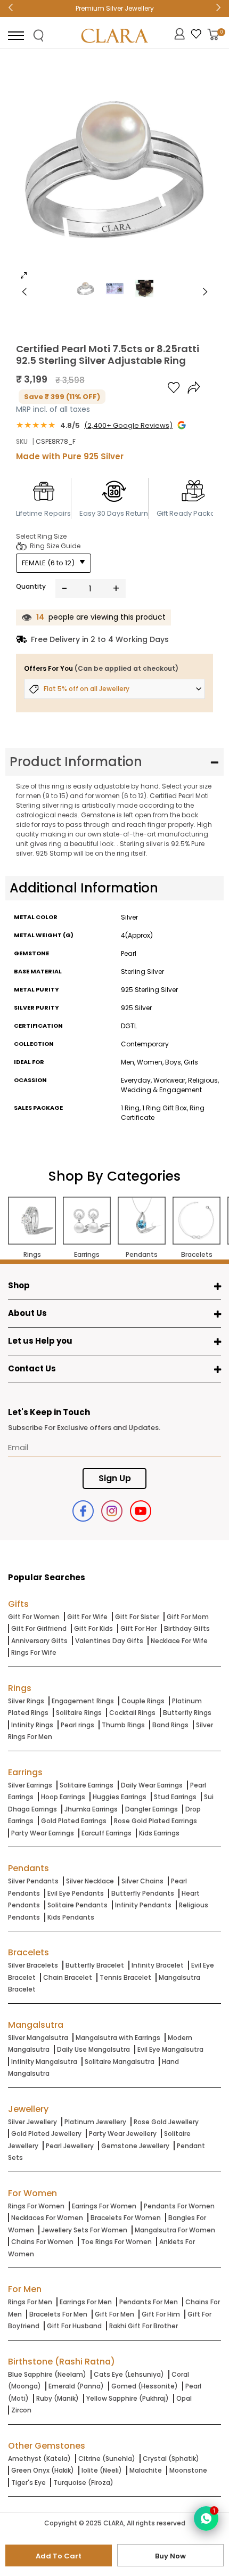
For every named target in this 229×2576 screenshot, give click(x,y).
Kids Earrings (159, 1833)
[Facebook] (83, 1511)
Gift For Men (114, 2314)
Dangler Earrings (152, 1809)
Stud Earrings (175, 1797)
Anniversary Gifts (39, 1641)
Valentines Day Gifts (109, 1641)
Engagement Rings (83, 1701)
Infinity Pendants (143, 1905)
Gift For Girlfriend (39, 1628)
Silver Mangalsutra (38, 2038)
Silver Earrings (30, 1785)
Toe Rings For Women (116, 2242)
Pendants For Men (149, 2302)
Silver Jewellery (32, 2122)
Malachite (146, 2470)
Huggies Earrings (120, 1797)
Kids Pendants (71, 1917)
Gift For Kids (93, 1628)
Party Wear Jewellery (123, 2134)
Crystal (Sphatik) (171, 2459)
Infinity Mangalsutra (44, 2062)
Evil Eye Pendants (76, 1893)
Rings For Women (36, 2206)
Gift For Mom (188, 1617)
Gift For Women (34, 1617)
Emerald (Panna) (76, 2386)
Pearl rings (77, 1725)
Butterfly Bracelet (95, 1965)
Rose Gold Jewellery (166, 2122)
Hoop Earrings (63, 1797)
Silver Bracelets (33, 1965)
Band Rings (170, 1725)
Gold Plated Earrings (74, 1821)
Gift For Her (138, 1628)
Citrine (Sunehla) (107, 2459)
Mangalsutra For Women (175, 2230)
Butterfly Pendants (143, 1893)
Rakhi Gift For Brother (144, 2326)
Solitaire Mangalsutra (120, 2062)
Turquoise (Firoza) (83, 2482)
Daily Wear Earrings (152, 1785)
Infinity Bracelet (158, 1965)
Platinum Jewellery (95, 2122)
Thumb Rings (123, 1725)
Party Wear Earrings (43, 1833)
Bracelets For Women (126, 2218)
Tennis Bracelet (125, 1977)
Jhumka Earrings (91, 1809)
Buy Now (170, 2556)
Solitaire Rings (79, 1713)
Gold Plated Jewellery (46, 2134)
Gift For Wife (87, 1617)
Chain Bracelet (68, 1977)
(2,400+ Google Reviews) (128, 425)
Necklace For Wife (179, 1641)
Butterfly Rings (187, 1713)
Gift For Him (161, 2314)
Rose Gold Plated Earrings (156, 1821)
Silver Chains (142, 1881)
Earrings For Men (86, 2302)
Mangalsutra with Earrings (118, 2038)
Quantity (31, 586)
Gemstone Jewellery (135, 2146)
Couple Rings (143, 1701)
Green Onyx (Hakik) (43, 2470)
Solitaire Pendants (77, 1905)
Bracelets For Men (58, 2314)
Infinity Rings (32, 1725)
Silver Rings (26, 1701)
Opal (184, 2398)
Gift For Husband (74, 2326)
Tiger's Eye (28, 2482)
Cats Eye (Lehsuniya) (129, 2374)
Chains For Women (42, 2242)
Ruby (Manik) (58, 2398)
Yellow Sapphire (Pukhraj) (128, 2398)
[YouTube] (141, 1511)
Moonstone (188, 2470)
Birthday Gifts (187, 1628)
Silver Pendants (33, 1881)
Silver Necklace (90, 1881)
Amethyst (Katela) (39, 2459)
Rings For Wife (34, 1652)
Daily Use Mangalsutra (93, 2049)
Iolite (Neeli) (102, 2470)
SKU (22, 441)
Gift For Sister (137, 1617)
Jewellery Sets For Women (84, 2230)
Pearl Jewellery (70, 2146)
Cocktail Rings (132, 1713)
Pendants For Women (179, 2206)
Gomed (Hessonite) (145, 2386)
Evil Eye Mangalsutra (170, 2049)
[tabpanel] (114, 173)
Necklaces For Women (47, 2218)
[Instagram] (112, 1511)
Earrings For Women (104, 2206)
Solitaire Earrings (87, 1785)
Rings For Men (30, 2302)
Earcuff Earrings (107, 1833)
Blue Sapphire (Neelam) (47, 2374)
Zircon (21, 2410)
